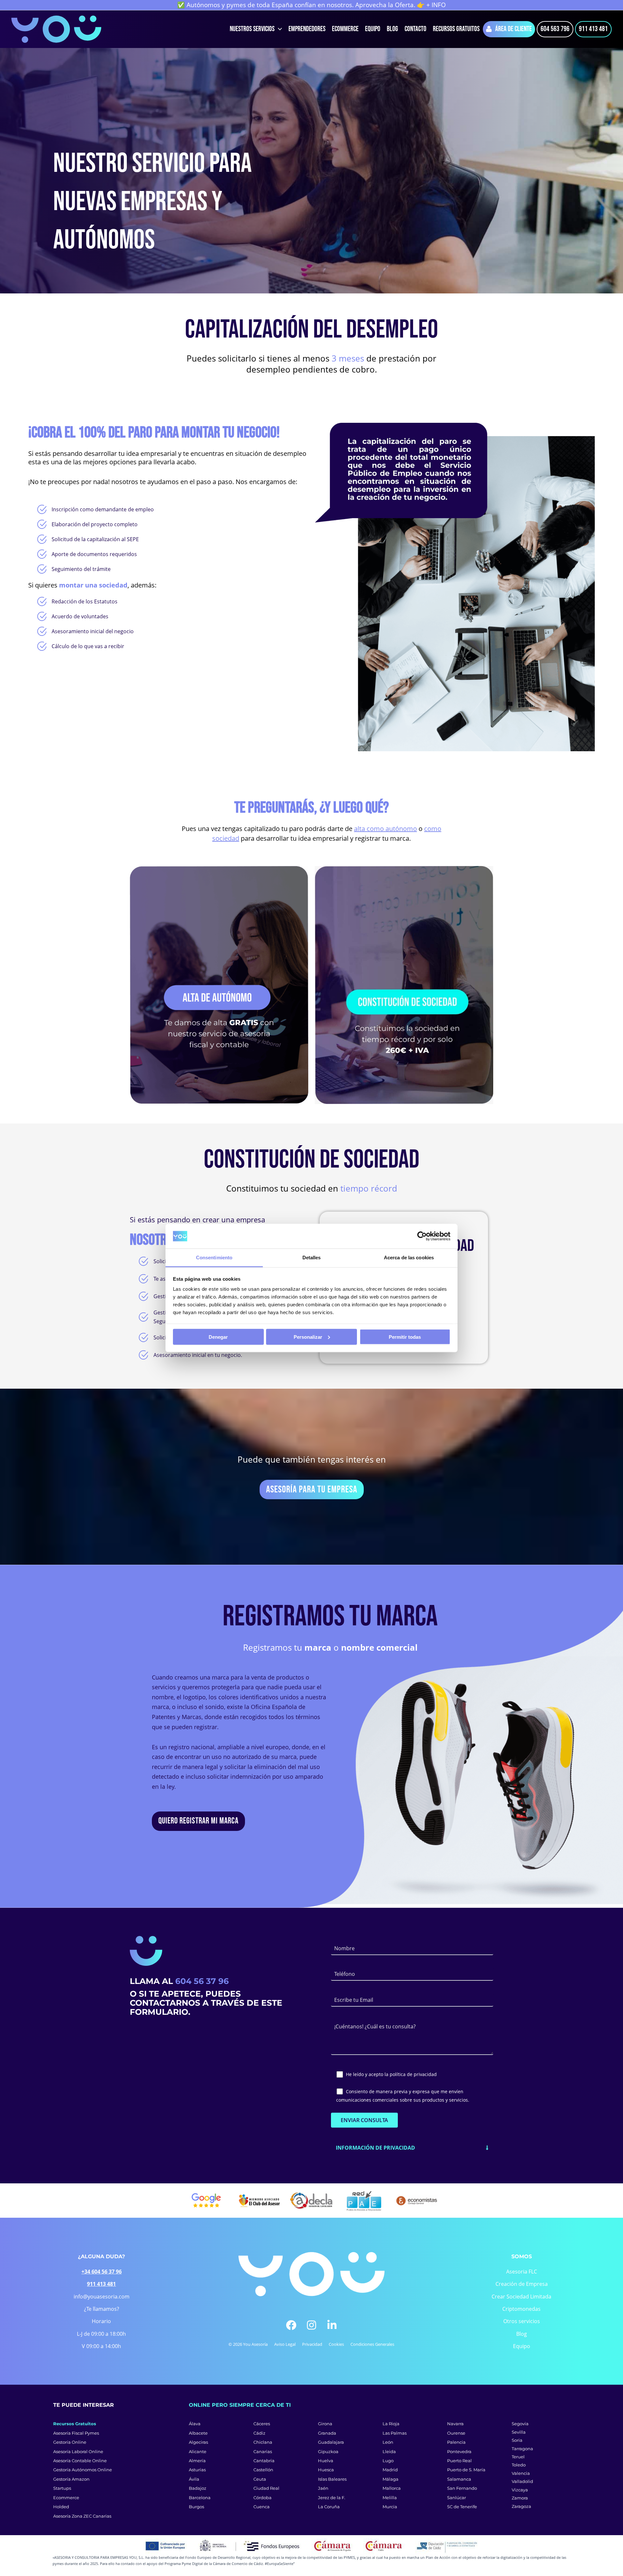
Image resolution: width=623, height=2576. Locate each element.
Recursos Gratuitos (456, 29)
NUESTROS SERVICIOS (252, 29)
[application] (278, 29)
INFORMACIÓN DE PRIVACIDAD (375, 2148)
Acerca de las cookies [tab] (409, 1258)
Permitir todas (405, 1337)
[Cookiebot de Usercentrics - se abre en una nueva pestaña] (422, 1236)
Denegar (218, 1337)
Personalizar (308, 1337)
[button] (412, 2148)
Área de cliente (513, 29)
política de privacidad (413, 2074)
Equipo (373, 29)
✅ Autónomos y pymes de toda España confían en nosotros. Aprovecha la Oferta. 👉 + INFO (311, 5)
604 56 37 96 (202, 1981)
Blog (392, 29)
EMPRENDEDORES (307, 29)
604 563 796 (555, 29)
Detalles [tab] (312, 1258)
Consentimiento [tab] (214, 1258)
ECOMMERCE (345, 29)
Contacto (415, 29)
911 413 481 (593, 29)
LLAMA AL (153, 1981)
